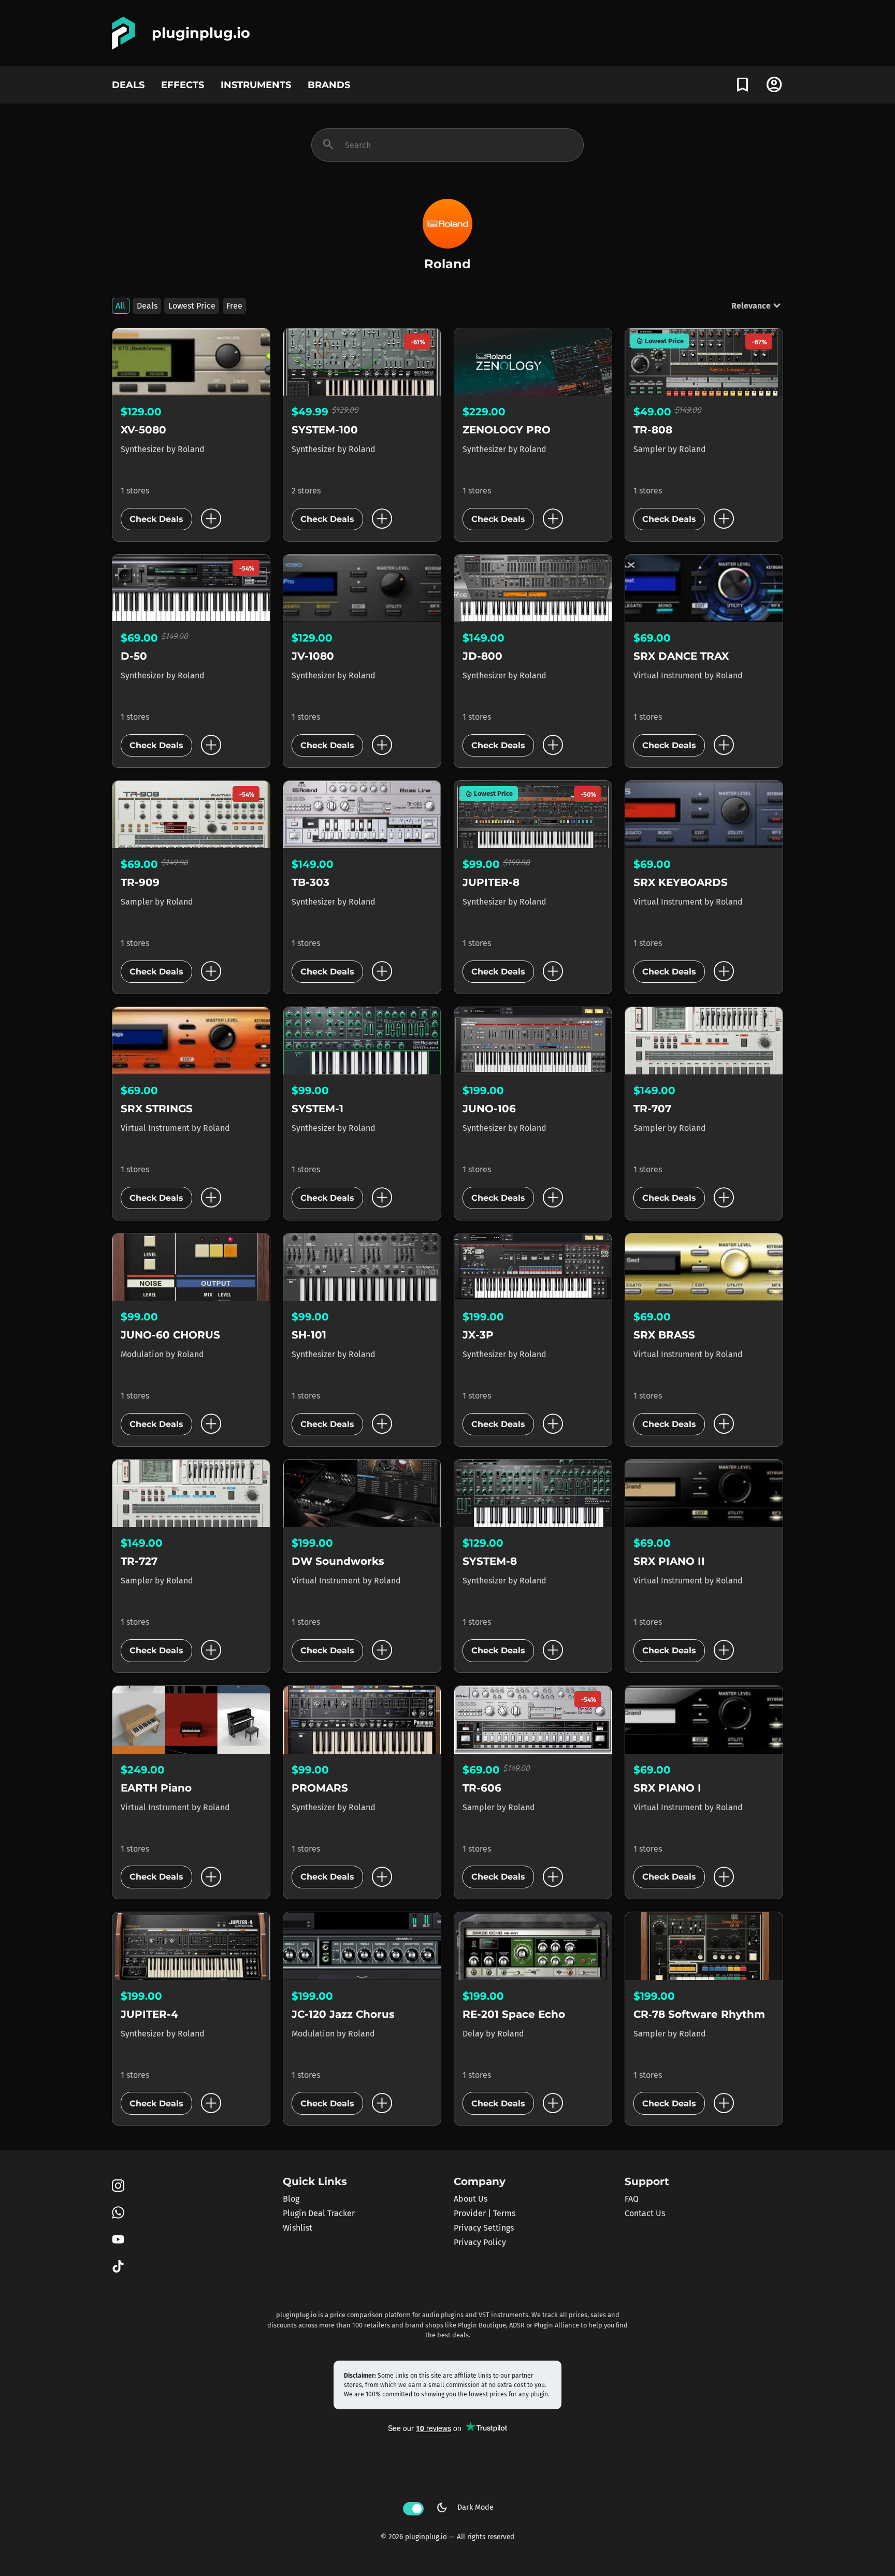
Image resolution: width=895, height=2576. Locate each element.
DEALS (128, 85)
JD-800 (482, 656)
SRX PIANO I (667, 1788)
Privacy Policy (480, 2242)
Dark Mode (465, 2508)
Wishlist (298, 2228)
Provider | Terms (485, 2213)
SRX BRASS (664, 1335)
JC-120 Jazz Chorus (343, 2014)
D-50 (134, 656)
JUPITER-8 (491, 882)
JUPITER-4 (149, 2014)
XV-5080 (143, 430)
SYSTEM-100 (325, 430)
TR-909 (140, 882)
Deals (147, 306)
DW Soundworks (338, 1561)
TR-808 (653, 430)
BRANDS (329, 85)
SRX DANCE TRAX (681, 656)
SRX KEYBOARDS (681, 882)
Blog (291, 2199)
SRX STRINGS (157, 1109)
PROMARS (320, 1788)
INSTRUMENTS (256, 85)
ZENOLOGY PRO (507, 430)
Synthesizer (143, 449)
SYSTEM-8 (490, 1561)
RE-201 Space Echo (514, 2014)
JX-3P (478, 1335)
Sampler (651, 449)
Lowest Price (192, 306)
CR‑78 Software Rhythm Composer (729, 2014)
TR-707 (652, 1109)
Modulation (143, 1354)
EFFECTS (183, 85)
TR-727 (139, 1561)
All (120, 306)
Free (234, 306)
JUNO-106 (489, 1109)
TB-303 (311, 882)
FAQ (632, 2199)
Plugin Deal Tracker (319, 2213)
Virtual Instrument (669, 675)
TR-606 (482, 1788)
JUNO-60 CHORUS (170, 1335)
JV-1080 (313, 656)
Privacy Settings (484, 2228)
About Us (471, 2199)
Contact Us (645, 2213)
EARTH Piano (156, 1788)
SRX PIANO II (669, 1561)
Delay (474, 2034)
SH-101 (309, 1335)
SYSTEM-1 (317, 1109)
